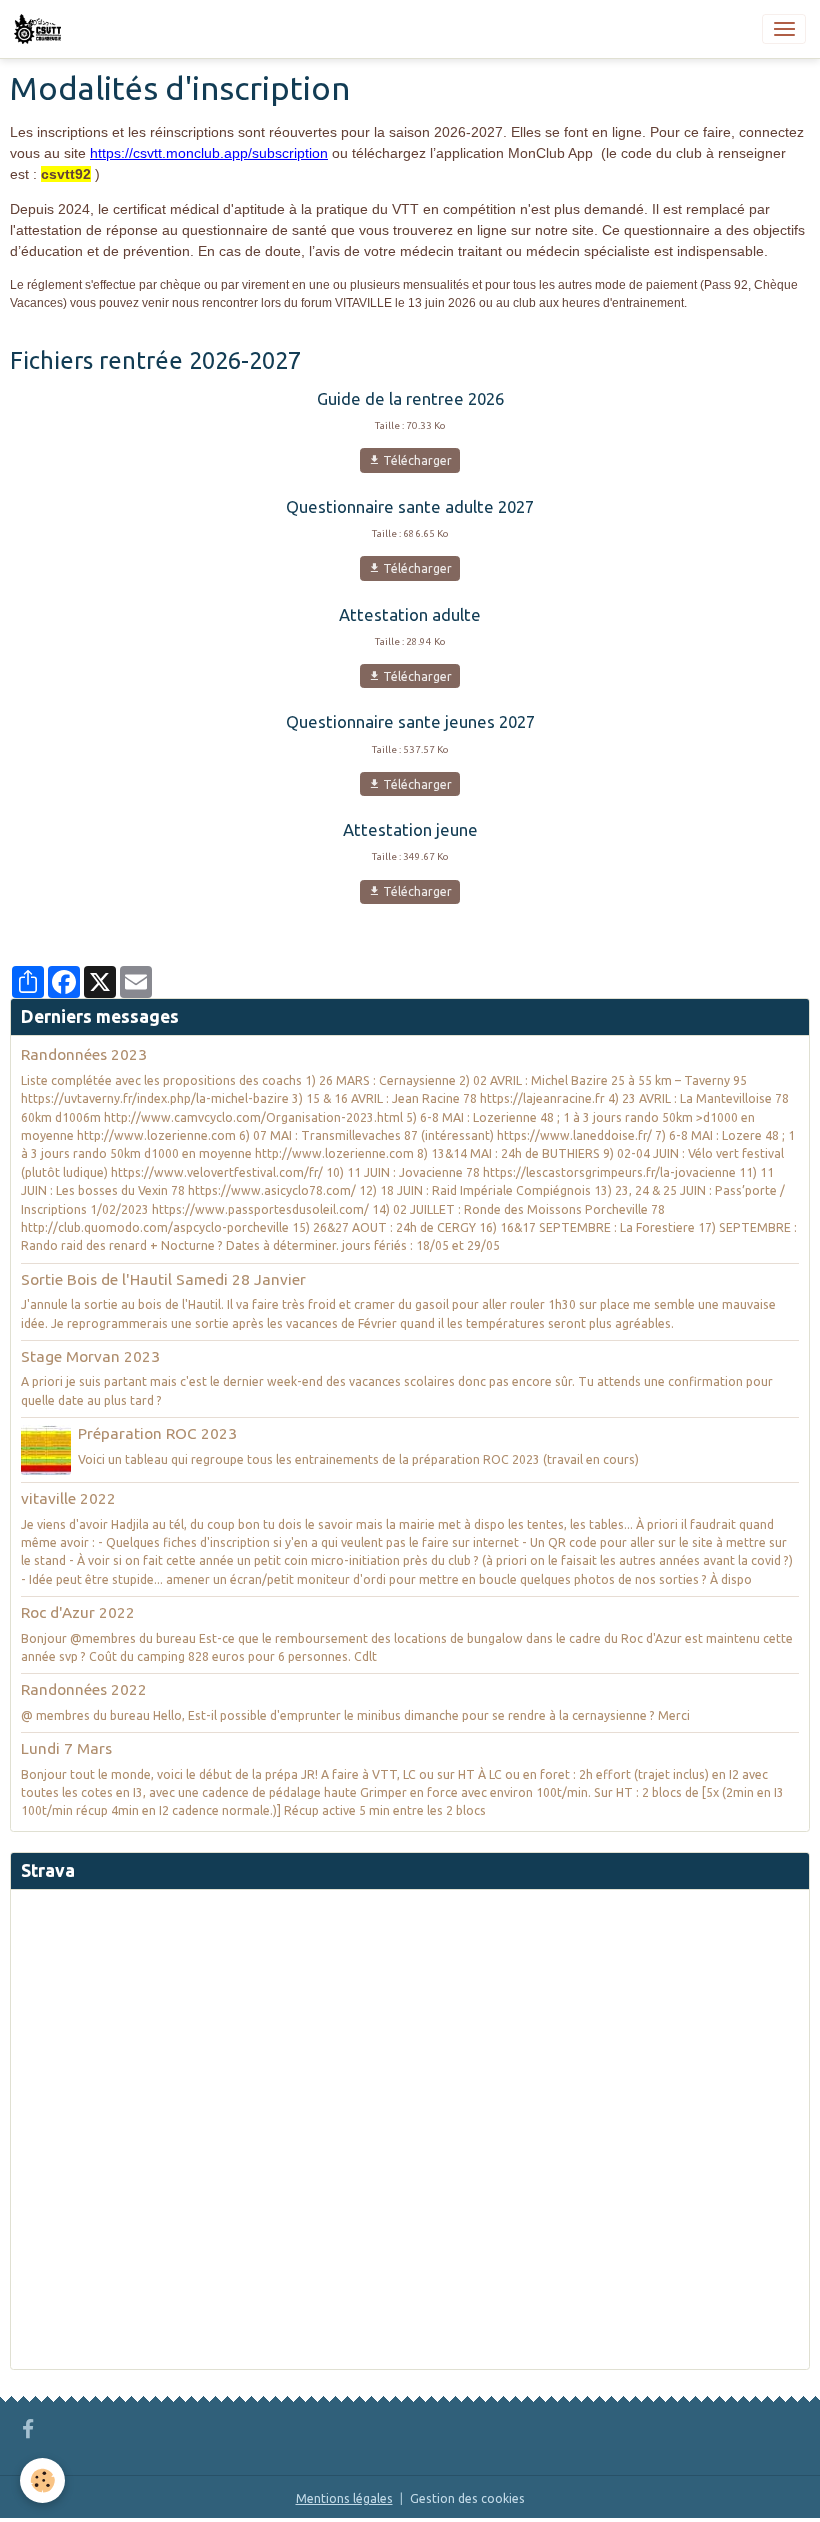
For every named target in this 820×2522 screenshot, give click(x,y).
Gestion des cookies (467, 2498)
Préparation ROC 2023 (157, 1433)
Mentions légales (344, 2498)
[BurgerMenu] (784, 29)
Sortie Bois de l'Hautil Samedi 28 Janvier (163, 1279)
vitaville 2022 (68, 1498)
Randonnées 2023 (84, 1054)
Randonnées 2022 (84, 1689)
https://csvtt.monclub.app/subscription (209, 153)
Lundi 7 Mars (66, 1748)
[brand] (41, 29)
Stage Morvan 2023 (90, 1356)
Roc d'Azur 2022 (78, 1612)
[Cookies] (42, 2480)
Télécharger (416, 460)
